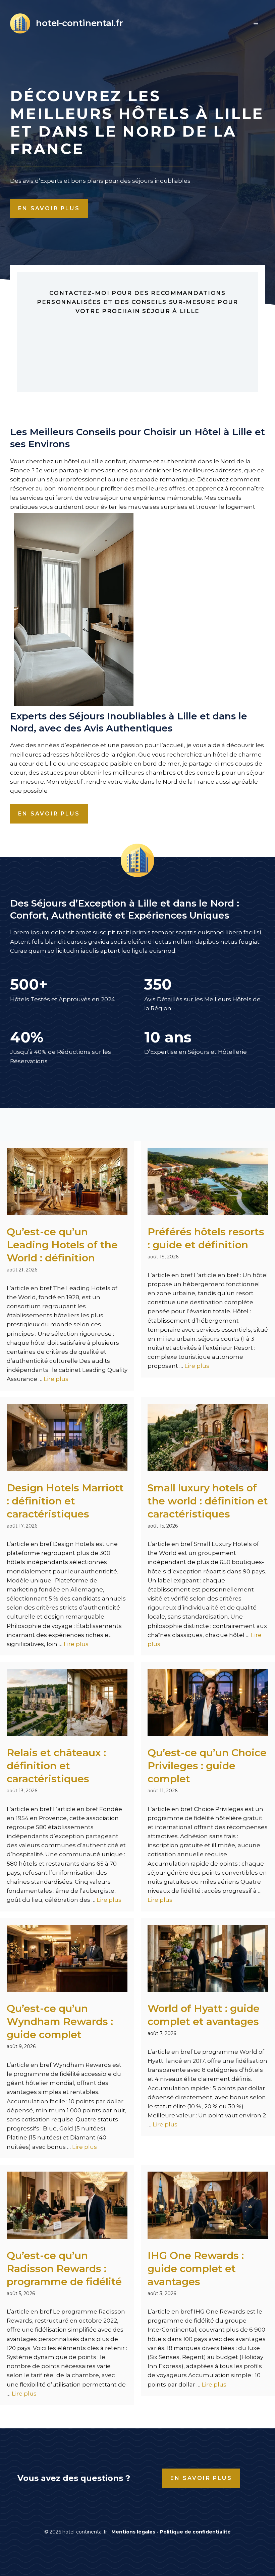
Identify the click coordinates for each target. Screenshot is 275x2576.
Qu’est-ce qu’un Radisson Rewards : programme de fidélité (64, 2269)
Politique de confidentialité (195, 2532)
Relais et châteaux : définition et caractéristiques (56, 1766)
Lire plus (56, 1379)
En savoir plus (49, 208)
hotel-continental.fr (79, 23)
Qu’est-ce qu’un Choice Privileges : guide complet (207, 1766)
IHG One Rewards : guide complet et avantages (196, 2269)
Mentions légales (133, 2532)
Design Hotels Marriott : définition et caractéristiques (65, 1501)
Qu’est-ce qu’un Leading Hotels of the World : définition (62, 1245)
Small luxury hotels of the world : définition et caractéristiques (208, 1501)
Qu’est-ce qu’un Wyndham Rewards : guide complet (60, 2021)
